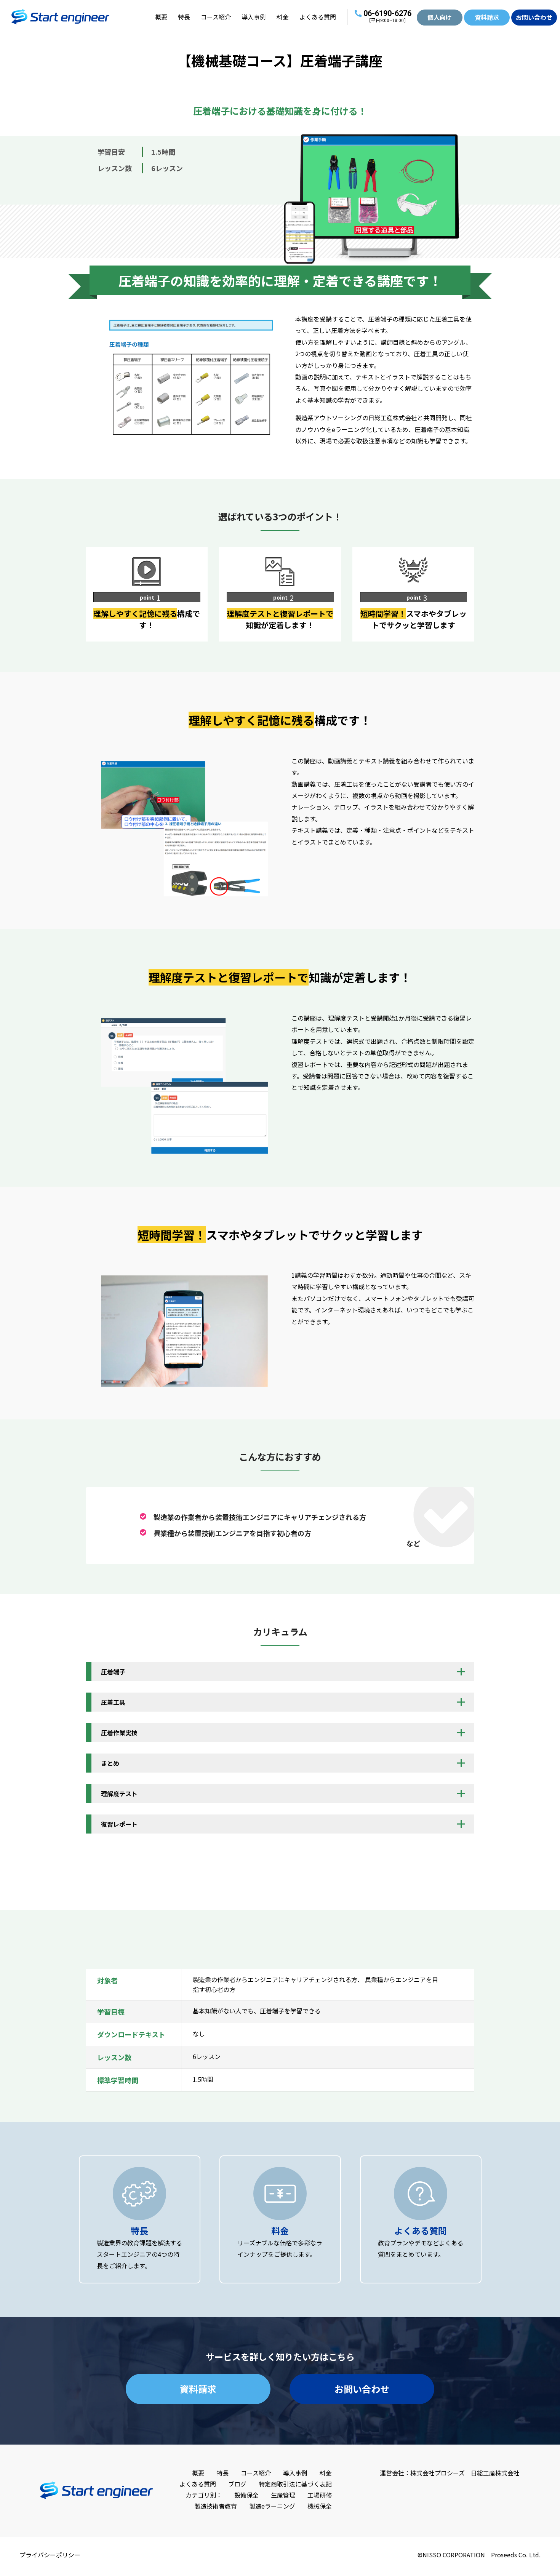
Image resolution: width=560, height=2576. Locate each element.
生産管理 (283, 2495)
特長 (184, 17)
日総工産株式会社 (495, 2473)
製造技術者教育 (216, 2506)
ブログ (237, 2484)
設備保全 (246, 2495)
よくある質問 (318, 17)
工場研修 (320, 2495)
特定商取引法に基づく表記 (295, 2484)
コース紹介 (216, 17)
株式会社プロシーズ (438, 2473)
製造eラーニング (272, 2506)
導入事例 (254, 17)
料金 (283, 17)
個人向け (440, 17)
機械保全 (320, 2506)
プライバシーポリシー (50, 2555)
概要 (161, 17)
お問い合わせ (534, 17)
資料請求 (487, 17)
